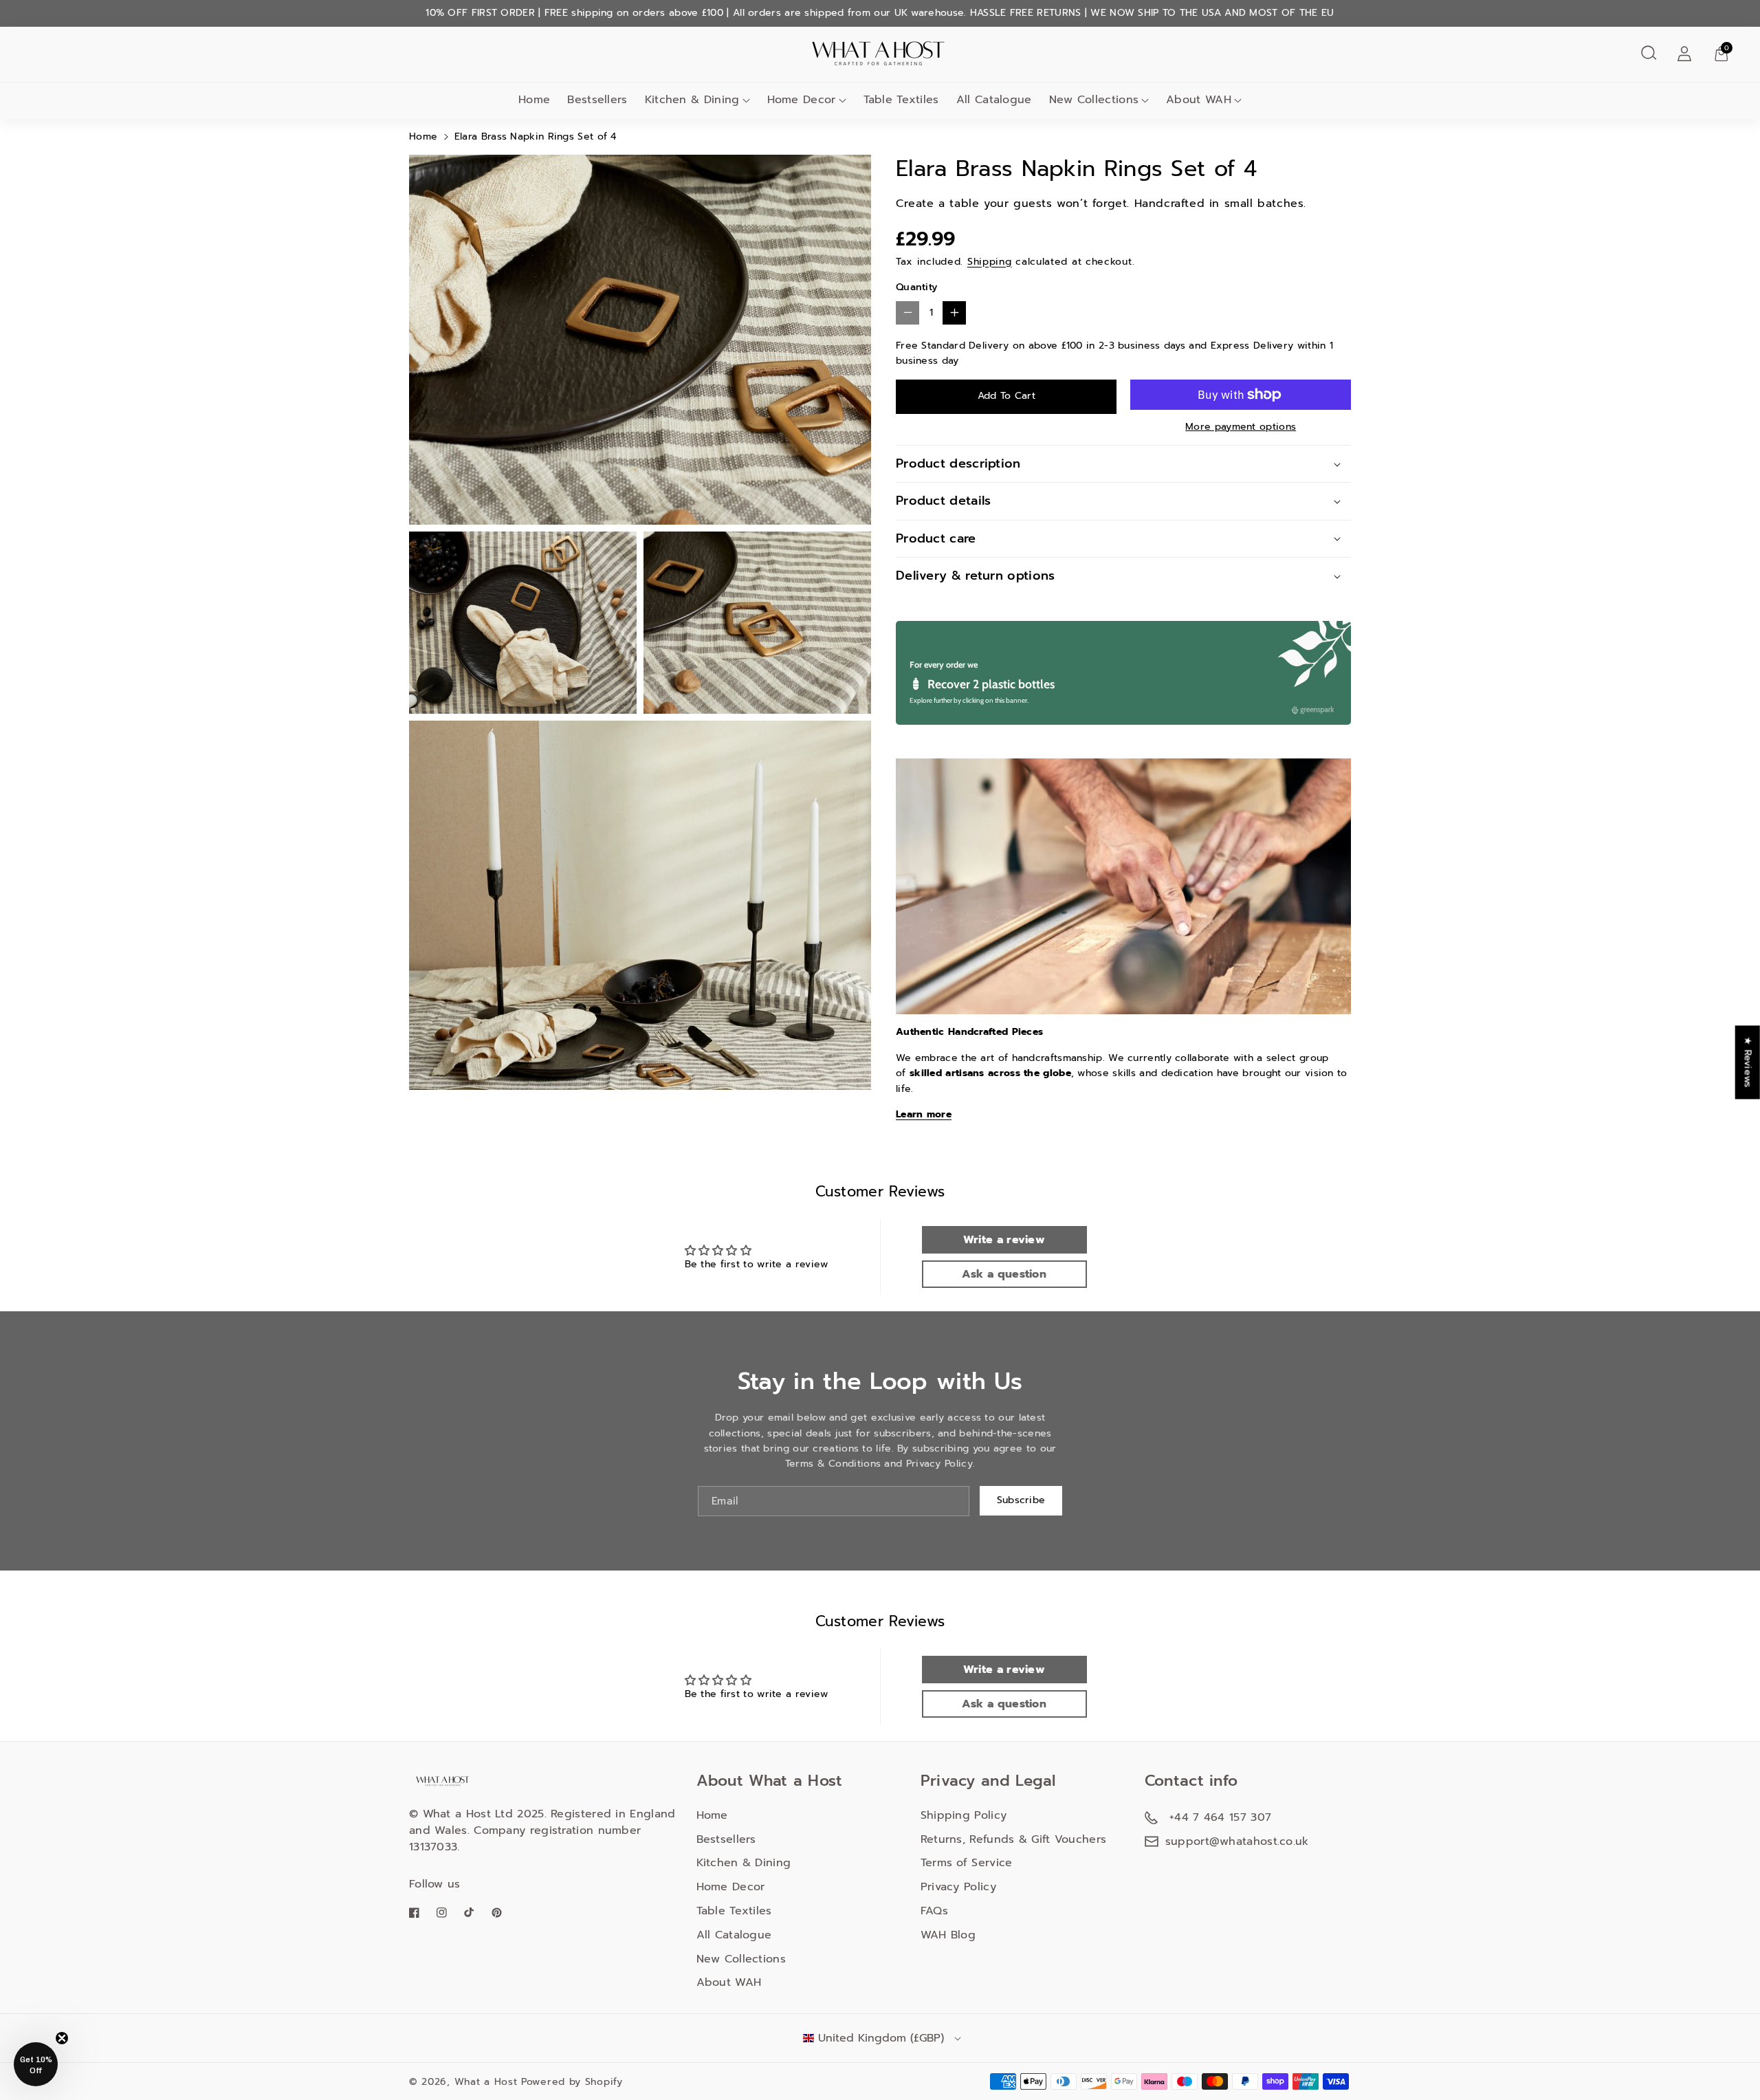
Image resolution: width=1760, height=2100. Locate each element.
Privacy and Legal (988, 1781)
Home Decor (802, 100)
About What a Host (770, 1781)
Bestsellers (726, 1839)
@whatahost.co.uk (1259, 1841)
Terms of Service (967, 1863)
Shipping (990, 262)
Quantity (916, 287)
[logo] (443, 1781)
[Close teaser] (62, 2038)
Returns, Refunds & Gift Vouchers (1014, 1839)
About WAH (1199, 100)
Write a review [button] (1004, 1240)
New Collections (1094, 100)
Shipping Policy (964, 1815)
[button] (1649, 53)
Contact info (1191, 1781)
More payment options (1241, 427)
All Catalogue (734, 1935)
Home (423, 136)
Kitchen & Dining (692, 100)
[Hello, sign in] (1684, 53)
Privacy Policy (958, 1887)
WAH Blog (948, 1935)
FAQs (934, 1911)
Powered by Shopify (572, 2082)
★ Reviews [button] (1748, 1062)
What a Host (486, 2082)
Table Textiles (734, 1911)
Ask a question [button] (1004, 1274)
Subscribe (1021, 1500)
